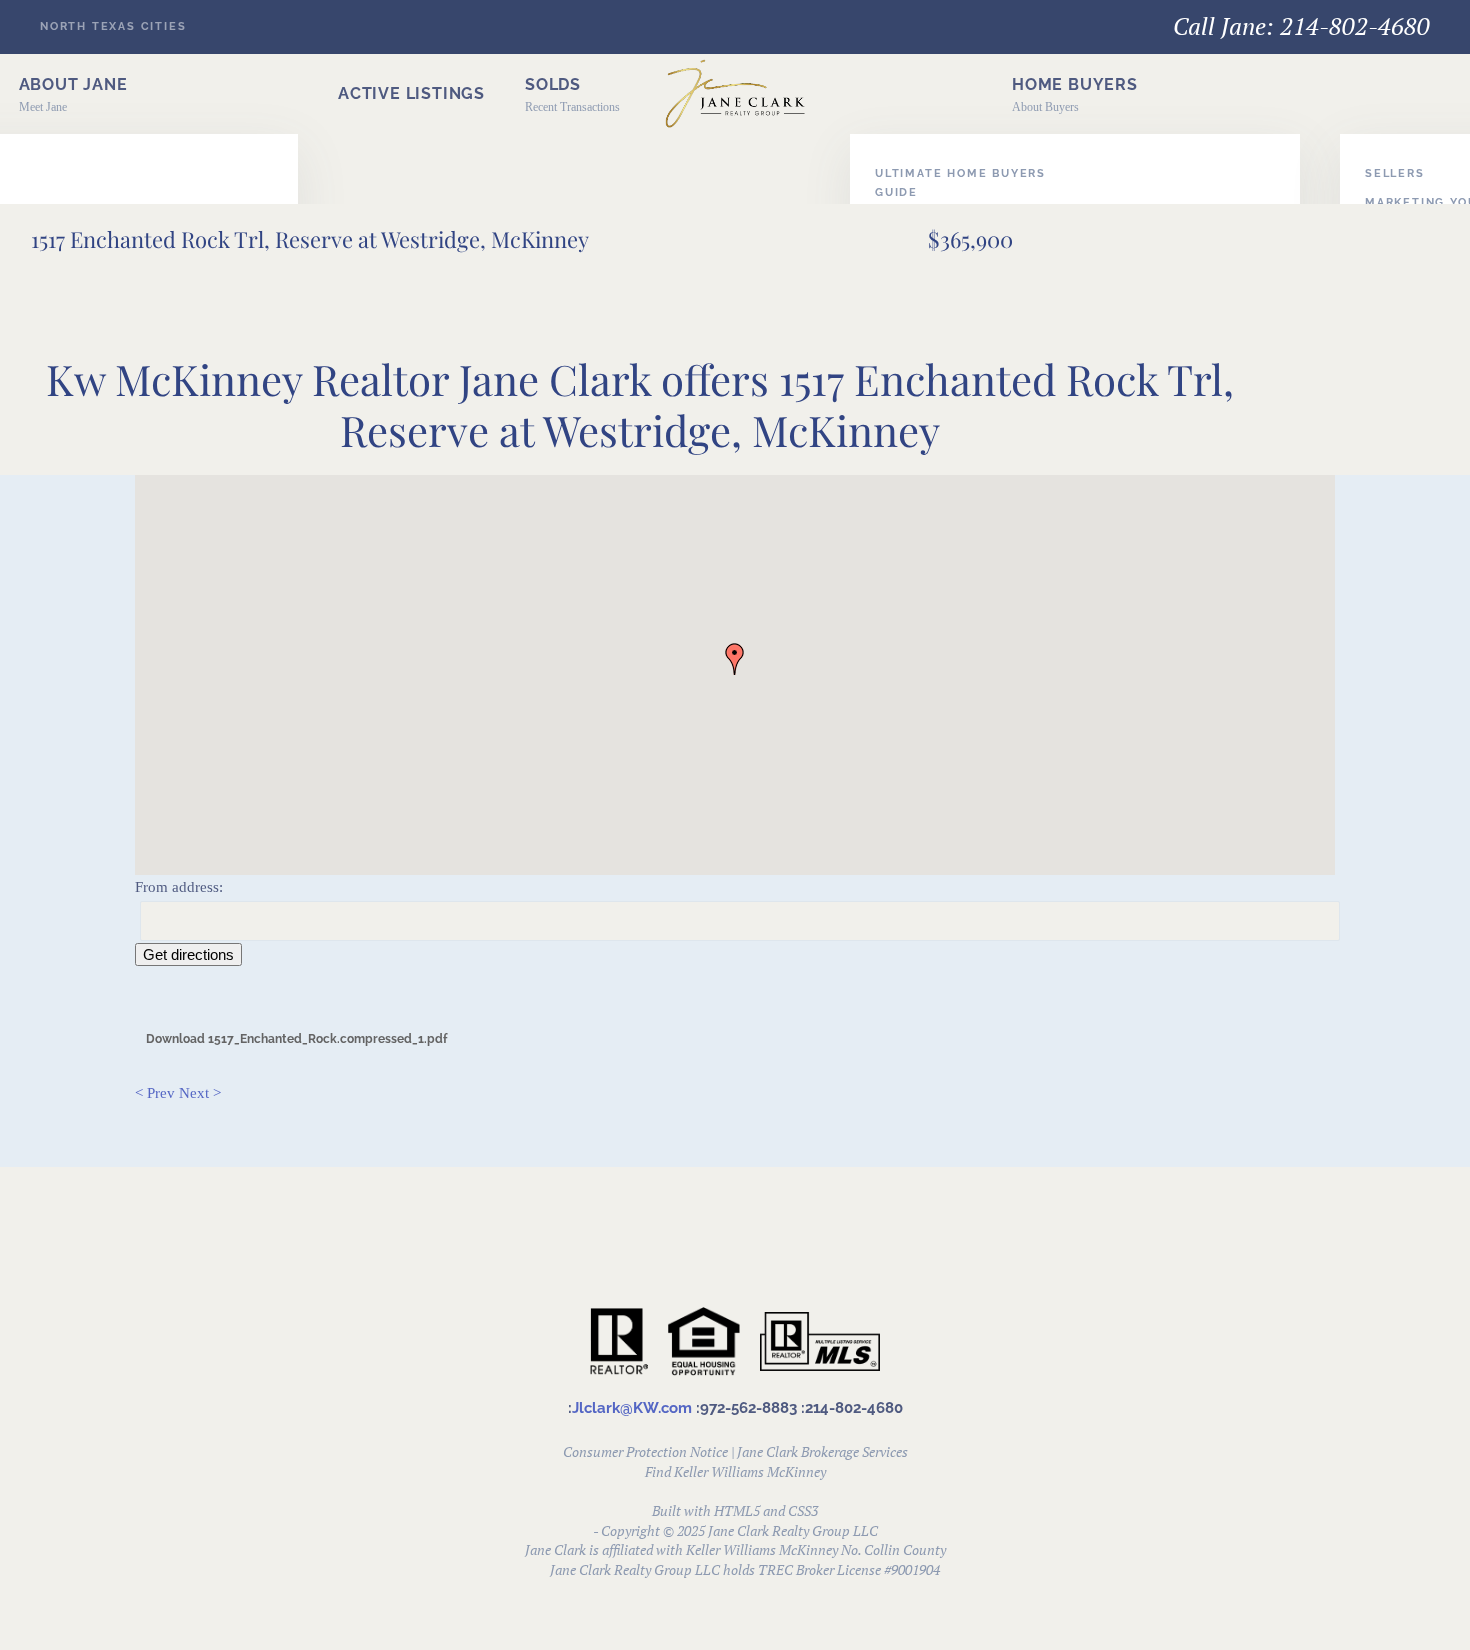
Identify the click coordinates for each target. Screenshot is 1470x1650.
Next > (200, 1093)
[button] (1075, 94)
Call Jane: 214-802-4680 (1301, 26)
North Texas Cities (113, 26)
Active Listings (411, 93)
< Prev (155, 1093)
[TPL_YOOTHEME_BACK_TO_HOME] (735, 94)
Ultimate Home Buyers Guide (960, 183)
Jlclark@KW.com (632, 1408)
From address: (179, 887)
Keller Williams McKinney (750, 1471)
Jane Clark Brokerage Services (822, 1451)
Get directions (188, 954)
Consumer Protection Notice (645, 1451)
